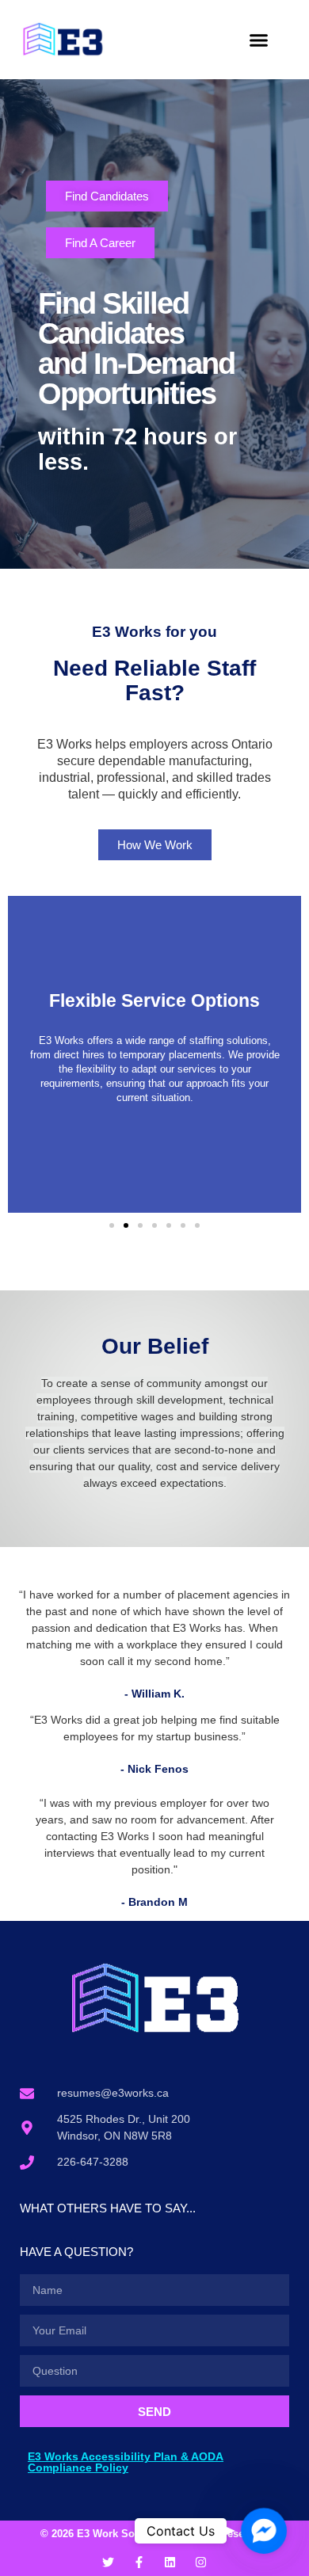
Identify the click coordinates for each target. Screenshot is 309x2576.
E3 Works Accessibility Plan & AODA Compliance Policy (126, 2462)
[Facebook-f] (139, 2562)
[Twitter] (108, 2562)
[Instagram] (201, 2562)
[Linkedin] (170, 2562)
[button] (259, 40)
